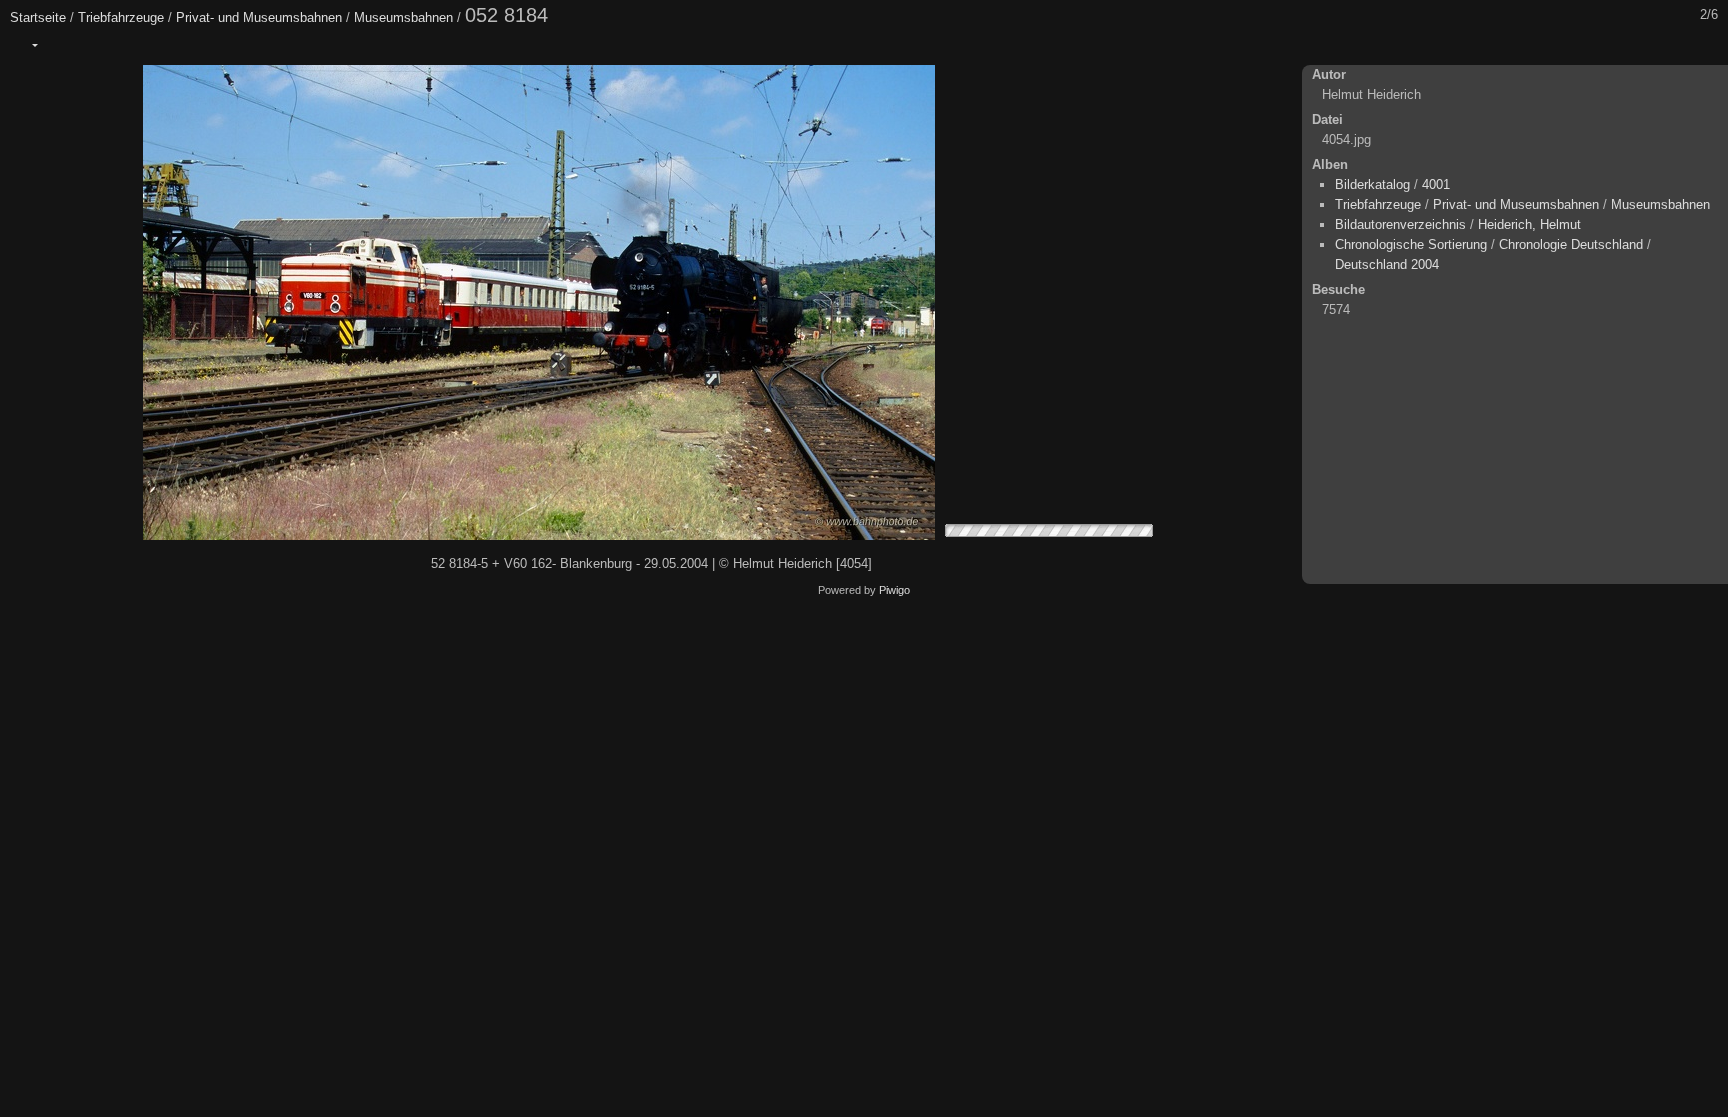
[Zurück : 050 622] (1665, 45)
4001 (1436, 184)
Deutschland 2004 (1387, 264)
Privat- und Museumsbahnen (259, 17)
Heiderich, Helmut (1529, 224)
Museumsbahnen (403, 17)
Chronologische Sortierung (1411, 244)
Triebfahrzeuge (121, 17)
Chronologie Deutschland (1571, 244)
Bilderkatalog (1372, 184)
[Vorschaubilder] (1623, 45)
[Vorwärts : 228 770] (1707, 45)
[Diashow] (67, 45)
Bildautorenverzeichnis (1400, 224)
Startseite (38, 17)
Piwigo (894, 590)
